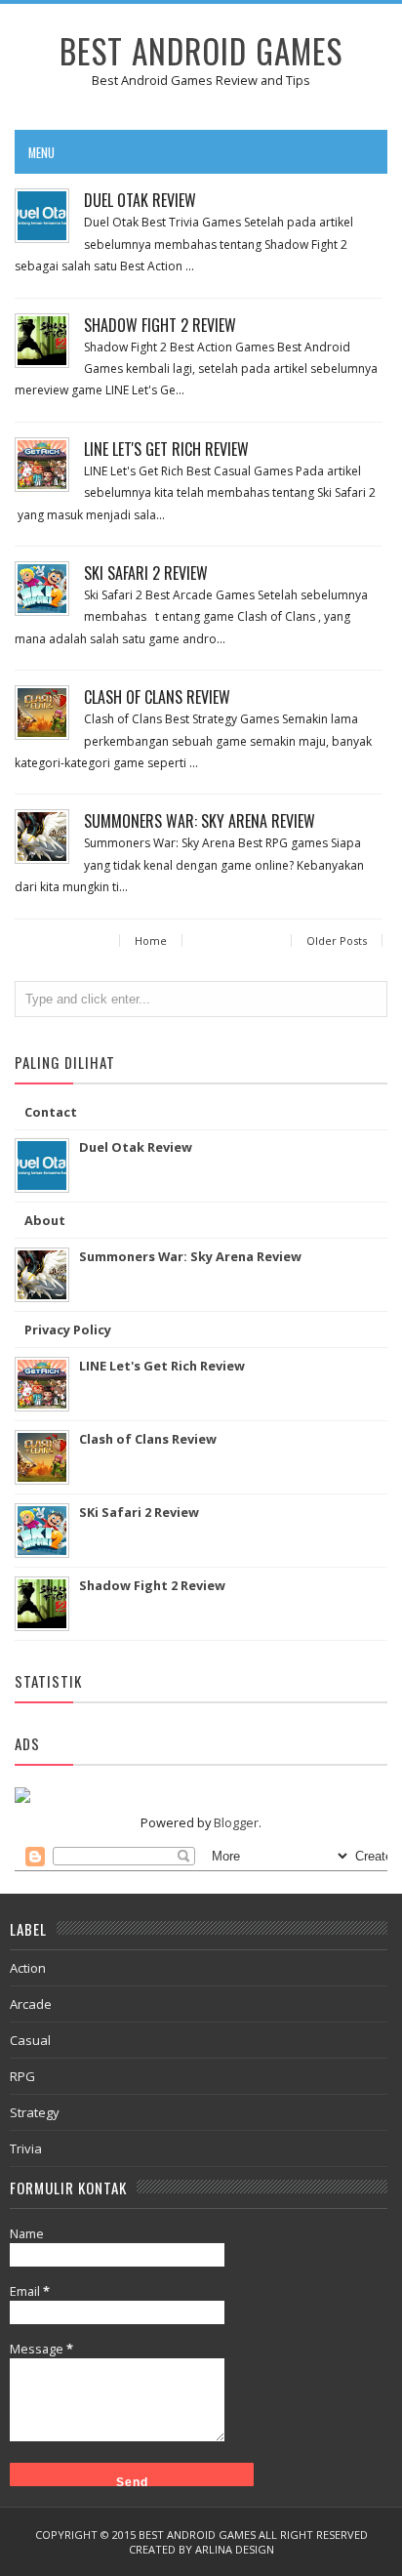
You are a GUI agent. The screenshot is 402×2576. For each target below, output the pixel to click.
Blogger (236, 1822)
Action (28, 1968)
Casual (30, 2040)
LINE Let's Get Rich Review (166, 449)
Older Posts (337, 940)
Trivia (26, 2148)
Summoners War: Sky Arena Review (200, 821)
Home (151, 940)
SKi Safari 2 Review (146, 573)
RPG (22, 2076)
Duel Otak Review (140, 200)
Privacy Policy (68, 1329)
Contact (51, 1112)
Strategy (35, 2112)
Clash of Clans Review (157, 697)
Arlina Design (235, 2549)
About (45, 1220)
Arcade (31, 2004)
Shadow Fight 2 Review (160, 325)
